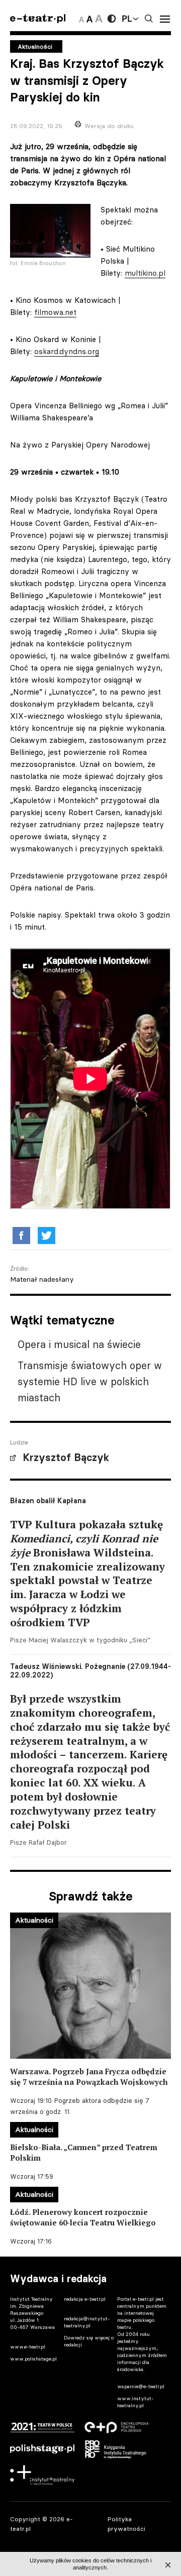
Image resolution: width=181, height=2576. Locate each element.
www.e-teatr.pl (28, 2347)
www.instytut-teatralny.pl (135, 2402)
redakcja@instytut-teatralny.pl (87, 2322)
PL (127, 19)
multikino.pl (145, 273)
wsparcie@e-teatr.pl (141, 2386)
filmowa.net (55, 312)
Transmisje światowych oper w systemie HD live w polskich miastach (90, 1381)
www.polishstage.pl (33, 2359)
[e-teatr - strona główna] (38, 19)
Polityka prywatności (126, 2524)
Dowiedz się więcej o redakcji (89, 2341)
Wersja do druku (109, 126)
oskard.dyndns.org (67, 351)
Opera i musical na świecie (79, 1344)
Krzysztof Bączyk (66, 1458)
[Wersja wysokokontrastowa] (112, 19)
